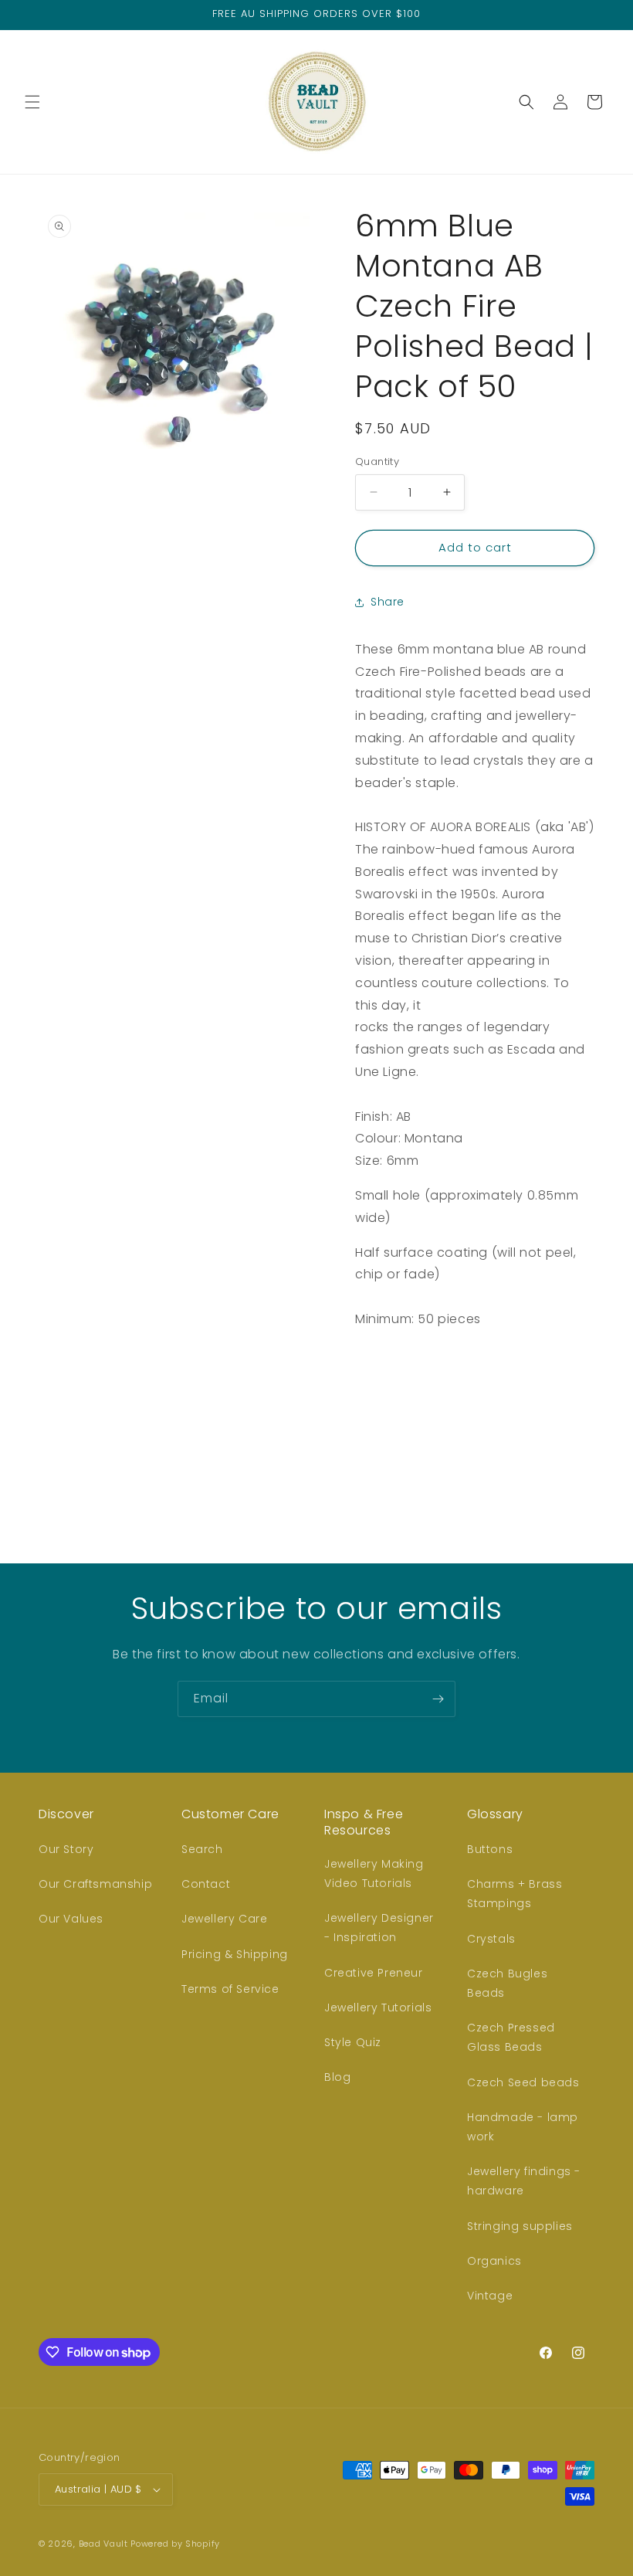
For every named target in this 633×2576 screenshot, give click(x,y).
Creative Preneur (374, 1973)
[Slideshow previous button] (361, 1434)
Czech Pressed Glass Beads (511, 2037)
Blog (337, 2077)
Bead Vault (103, 2544)
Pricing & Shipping (235, 1954)
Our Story (66, 1849)
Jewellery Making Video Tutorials (374, 1873)
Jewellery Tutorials (378, 2008)
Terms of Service (230, 1989)
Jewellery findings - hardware (524, 2181)
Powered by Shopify (175, 2544)
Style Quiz (353, 2042)
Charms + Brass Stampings (515, 1894)
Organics (494, 2261)
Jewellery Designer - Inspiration (379, 1928)
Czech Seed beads (523, 2082)
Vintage (490, 2296)
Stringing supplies (520, 2226)
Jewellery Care (224, 1919)
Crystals (491, 1939)
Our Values (71, 1919)
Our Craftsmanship (95, 1884)
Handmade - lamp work (523, 2127)
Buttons (490, 1849)
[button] (32, 102)
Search (202, 1849)
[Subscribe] (438, 1699)
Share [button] (388, 602)
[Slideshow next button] (588, 1434)
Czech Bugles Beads (507, 1983)
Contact (206, 1884)
